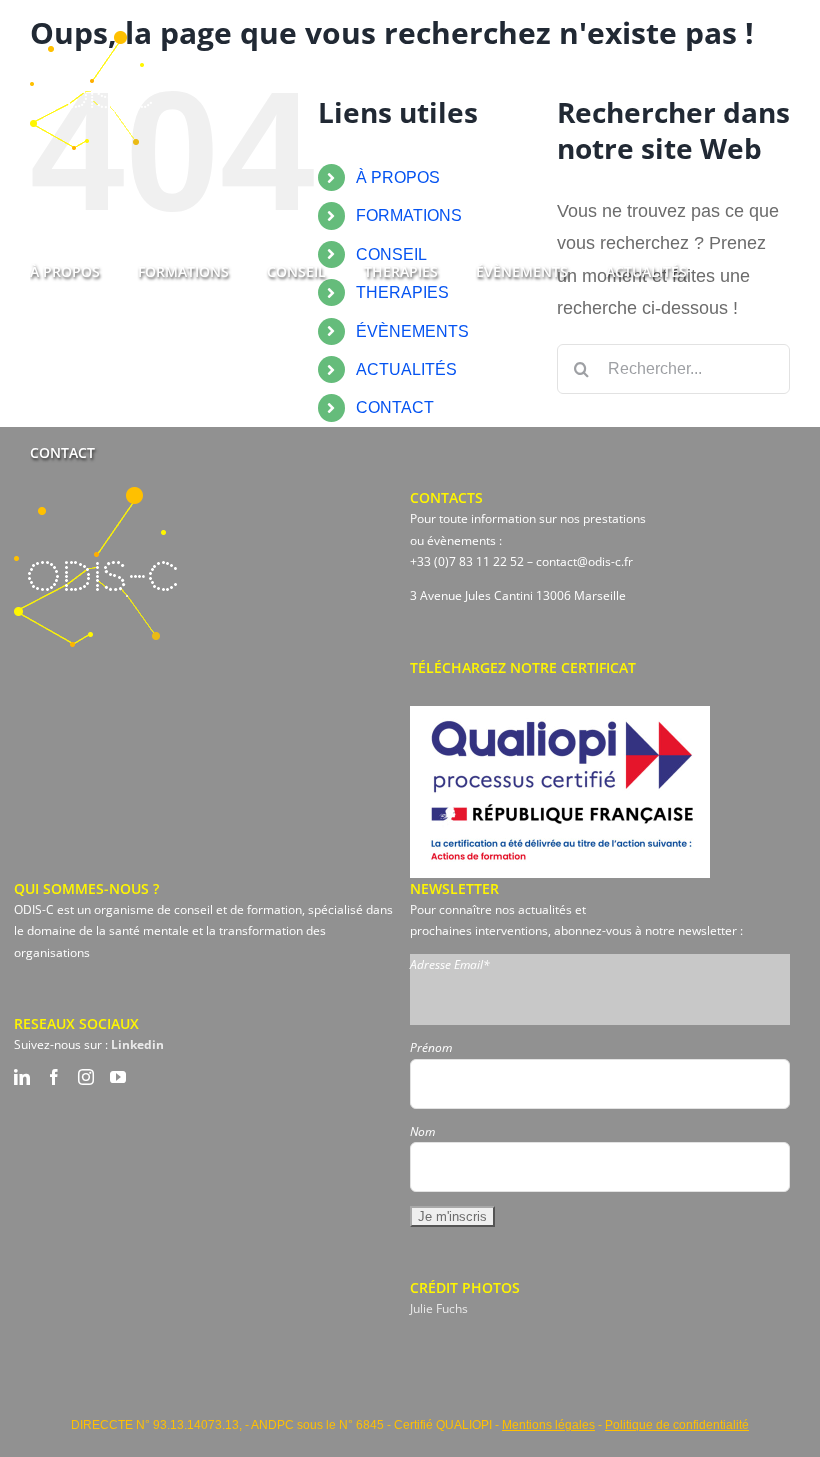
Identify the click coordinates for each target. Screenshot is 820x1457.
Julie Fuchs (439, 1308)
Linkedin (137, 1044)
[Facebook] (54, 1077)
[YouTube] (118, 1077)
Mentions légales (548, 1425)
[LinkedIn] (22, 1077)
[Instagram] (86, 1077)
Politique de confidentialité (677, 1425)
